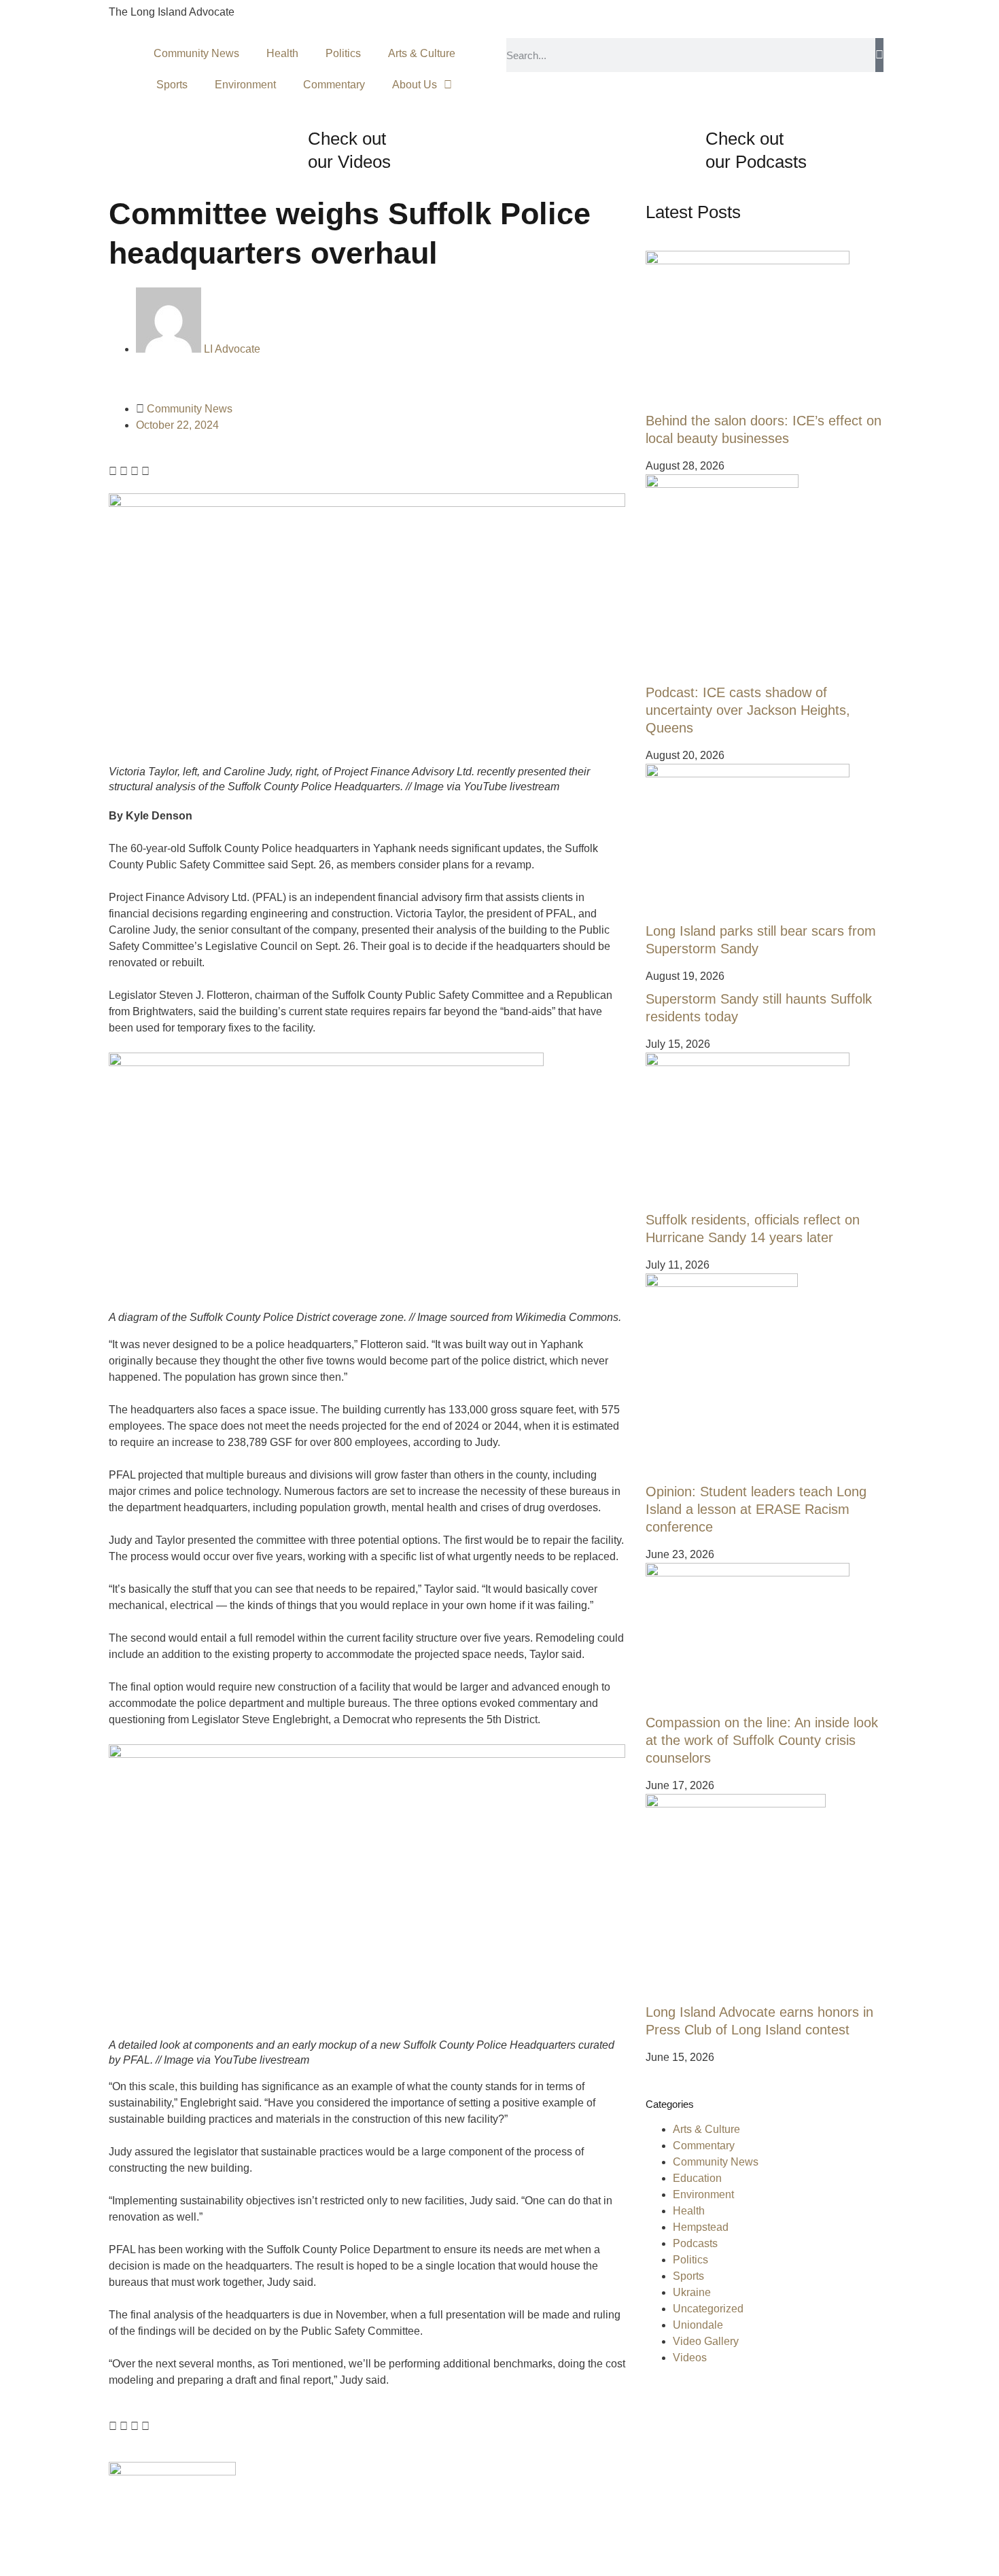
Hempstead (701, 2227)
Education (697, 2178)
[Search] (879, 55)
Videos (690, 2358)
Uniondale (698, 2325)
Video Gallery (706, 2341)
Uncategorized (708, 2309)
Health (282, 53)
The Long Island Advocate (172, 12)
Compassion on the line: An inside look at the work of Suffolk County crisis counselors (762, 1740)
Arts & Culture (422, 53)
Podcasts (695, 2243)
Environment (245, 85)
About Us (415, 85)
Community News (196, 53)
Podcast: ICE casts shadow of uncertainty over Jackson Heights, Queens (748, 710)
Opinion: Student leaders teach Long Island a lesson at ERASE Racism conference (756, 1509)
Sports (172, 85)
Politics (343, 53)
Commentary (334, 85)
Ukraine (692, 2292)
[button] (113, 472)
